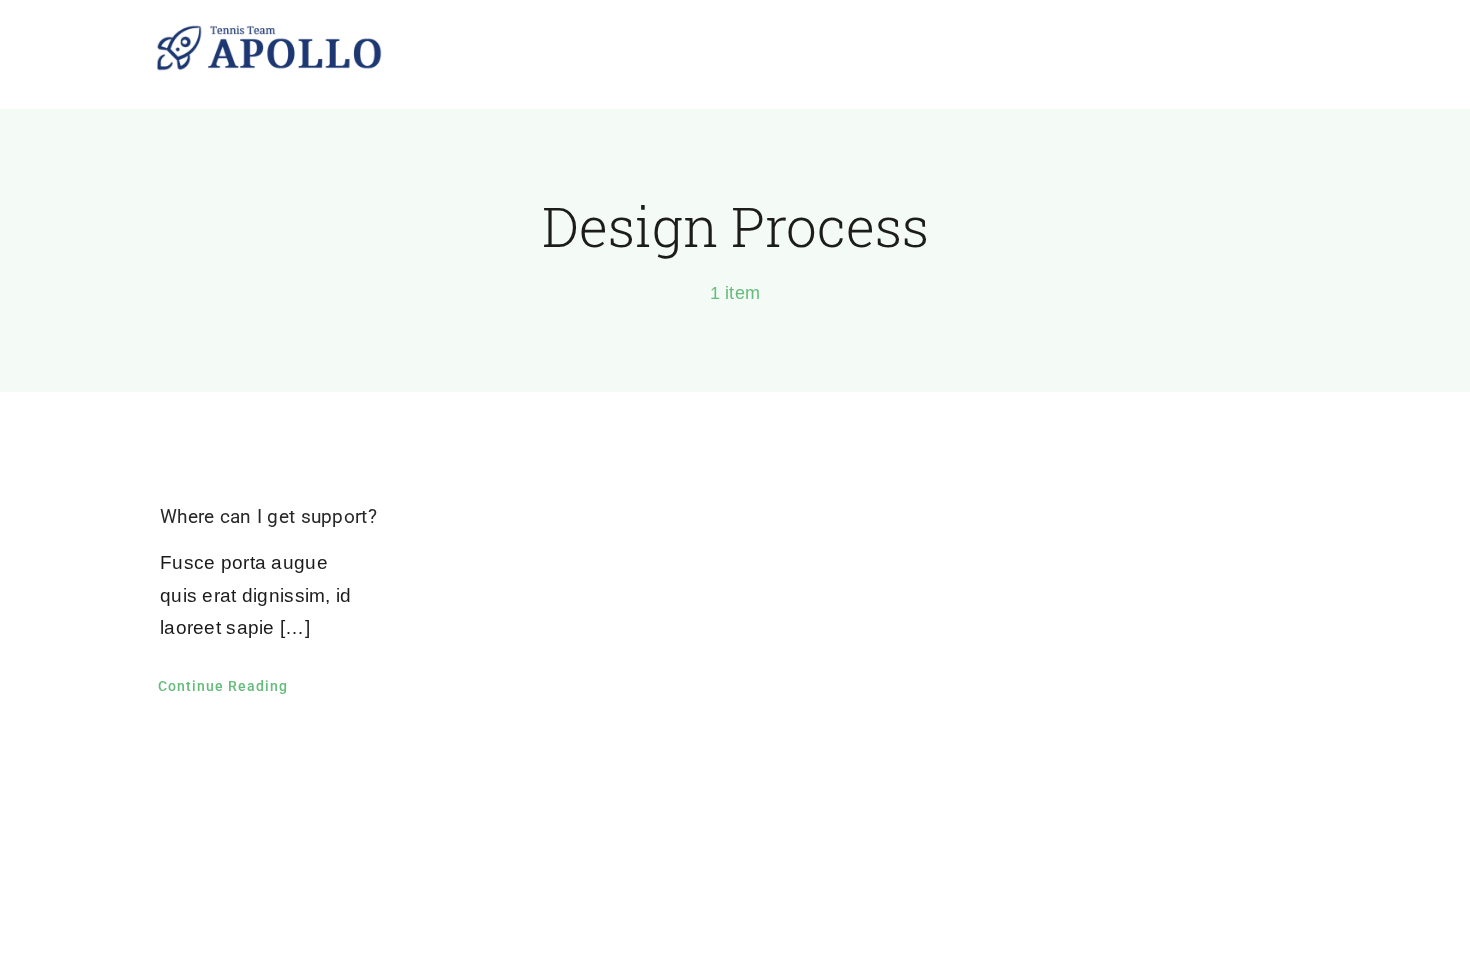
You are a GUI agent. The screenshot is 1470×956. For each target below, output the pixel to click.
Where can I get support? (268, 516)
